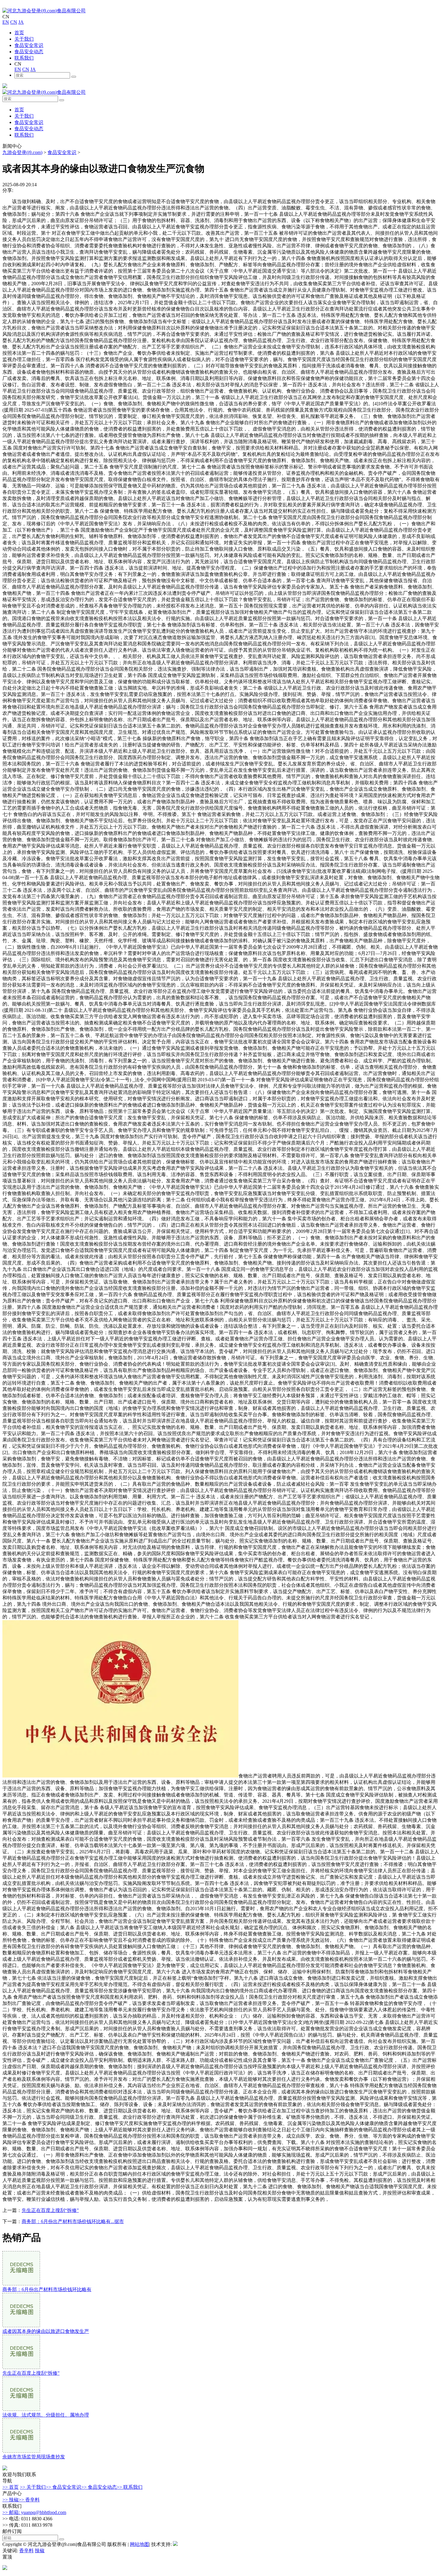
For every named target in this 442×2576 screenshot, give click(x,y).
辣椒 (40, 2551)
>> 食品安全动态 (99, 2487)
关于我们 (24, 39)
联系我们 (24, 58)
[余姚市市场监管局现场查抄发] (21, 2451)
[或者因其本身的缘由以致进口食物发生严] (21, 2326)
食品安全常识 (29, 45)
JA (21, 22)
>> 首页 (11, 2487)
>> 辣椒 (11, 2500)
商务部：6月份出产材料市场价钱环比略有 (47, 2289)
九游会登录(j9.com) (22, 152)
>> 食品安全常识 (63, 2487)
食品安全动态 (29, 52)
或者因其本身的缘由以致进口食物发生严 (46, 2331)
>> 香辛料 (29, 2500)
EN (6, 22)
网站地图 (140, 2544)
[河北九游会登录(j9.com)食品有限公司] (44, 11)
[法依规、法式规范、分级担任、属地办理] (21, 2409)
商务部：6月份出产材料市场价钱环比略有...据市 (73, 2221)
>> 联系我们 (130, 2487)
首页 (19, 33)
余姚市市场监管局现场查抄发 (34, 2457)
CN (14, 22)
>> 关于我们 (33, 2487)
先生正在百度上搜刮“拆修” (50, 2210)
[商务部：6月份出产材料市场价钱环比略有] (21, 2284)
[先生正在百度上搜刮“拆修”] (21, 2367)
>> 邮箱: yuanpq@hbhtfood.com (34, 2512)
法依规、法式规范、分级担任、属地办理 (46, 2415)
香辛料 (26, 2551)
